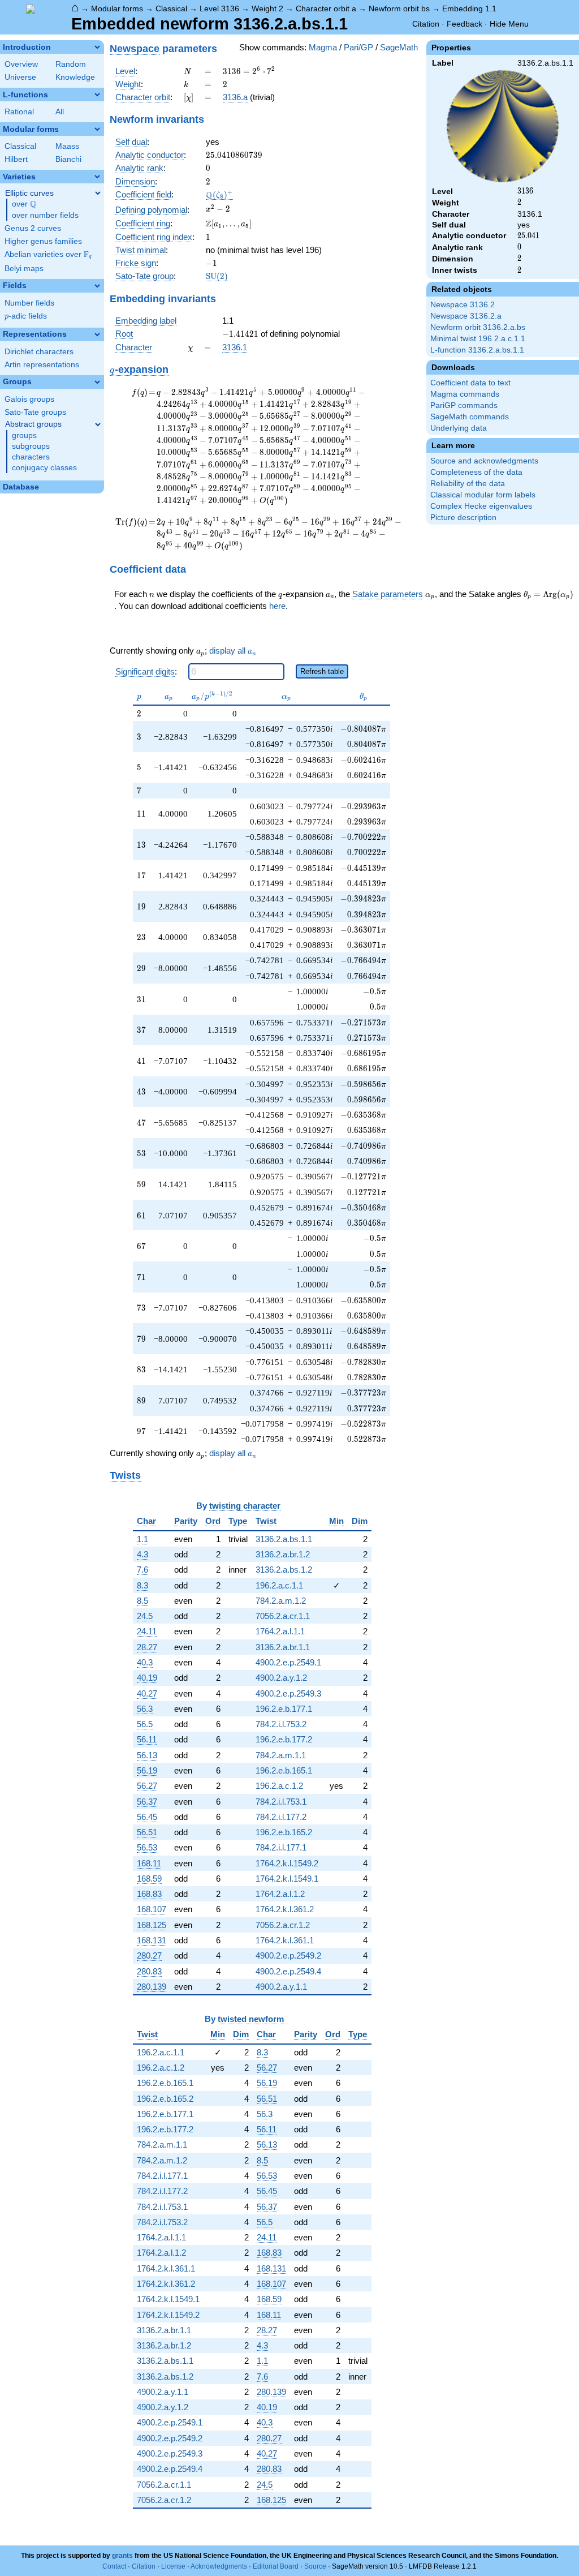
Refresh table (322, 671)
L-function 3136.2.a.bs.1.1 (477, 350)
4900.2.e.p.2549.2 (288, 1955)
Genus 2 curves (33, 228)
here (277, 606)
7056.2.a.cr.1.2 (283, 1925)
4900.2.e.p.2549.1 (288, 1662)
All (60, 112)
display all (233, 651)
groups (24, 435)
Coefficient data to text (470, 383)
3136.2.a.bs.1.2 (284, 1570)
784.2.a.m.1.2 (281, 1601)
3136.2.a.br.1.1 (283, 1647)
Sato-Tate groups (35, 412)
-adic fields (26, 316)
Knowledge (75, 77)
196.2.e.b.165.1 (284, 1770)
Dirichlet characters (39, 352)
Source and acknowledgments (484, 461)
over (24, 204)
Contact (114, 2566)
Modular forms (117, 8)
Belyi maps (24, 269)
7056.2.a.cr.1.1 (283, 1616)
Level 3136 (219, 8)
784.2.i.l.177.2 (281, 1817)
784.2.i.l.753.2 (281, 1724)
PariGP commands (464, 405)
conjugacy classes (44, 468)
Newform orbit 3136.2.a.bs (478, 327)
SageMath (399, 47)
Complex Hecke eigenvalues (481, 506)
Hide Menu (509, 24)
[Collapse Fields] (97, 286)
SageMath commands (470, 417)
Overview (21, 64)
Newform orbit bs (399, 8)
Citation (426, 24)
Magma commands (465, 394)
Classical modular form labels (483, 495)
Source (315, 2566)
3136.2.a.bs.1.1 (284, 1539)
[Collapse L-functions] (97, 95)
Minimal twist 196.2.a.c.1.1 (478, 339)
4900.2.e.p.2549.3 (288, 1693)
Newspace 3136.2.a (466, 316)
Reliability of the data (468, 484)
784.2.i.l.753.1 (281, 1802)
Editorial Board (276, 2566)
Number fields (29, 303)
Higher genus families (43, 241)
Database (21, 487)
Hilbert (16, 159)
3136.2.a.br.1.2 (283, 1554)
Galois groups (29, 399)
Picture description (463, 518)
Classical (171, 8)
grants (122, 2556)
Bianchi (68, 159)
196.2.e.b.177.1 (284, 1709)
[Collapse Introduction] (97, 47)
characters (31, 457)
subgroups (31, 446)
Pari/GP (358, 47)
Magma (323, 47)
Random (71, 64)
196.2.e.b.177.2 (284, 1739)
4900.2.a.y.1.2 (281, 1678)
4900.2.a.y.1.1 (281, 1987)
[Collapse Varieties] (97, 177)
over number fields (45, 215)
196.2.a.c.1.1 (279, 1585)
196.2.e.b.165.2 (284, 1832)
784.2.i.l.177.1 (281, 1847)
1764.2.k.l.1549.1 (287, 1879)
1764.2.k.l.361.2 (285, 1909)
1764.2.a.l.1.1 (280, 1631)
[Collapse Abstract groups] (98, 424)
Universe (20, 77)
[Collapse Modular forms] (97, 129)
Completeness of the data (476, 472)
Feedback (465, 24)
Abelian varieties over (48, 255)
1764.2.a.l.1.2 (280, 1894)
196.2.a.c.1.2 (279, 1786)
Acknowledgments (219, 2566)
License (173, 2566)
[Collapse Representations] (97, 334)
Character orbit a (326, 8)
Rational (19, 112)
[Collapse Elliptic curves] (98, 193)
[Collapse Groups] (97, 382)
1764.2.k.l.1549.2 (287, 1863)
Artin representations (42, 365)
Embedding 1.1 (469, 8)
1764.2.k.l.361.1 (285, 1940)
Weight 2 (267, 8)
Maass (67, 146)
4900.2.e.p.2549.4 (288, 1971)
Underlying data (459, 428)
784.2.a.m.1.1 (281, 1755)
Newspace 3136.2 (463, 305)
